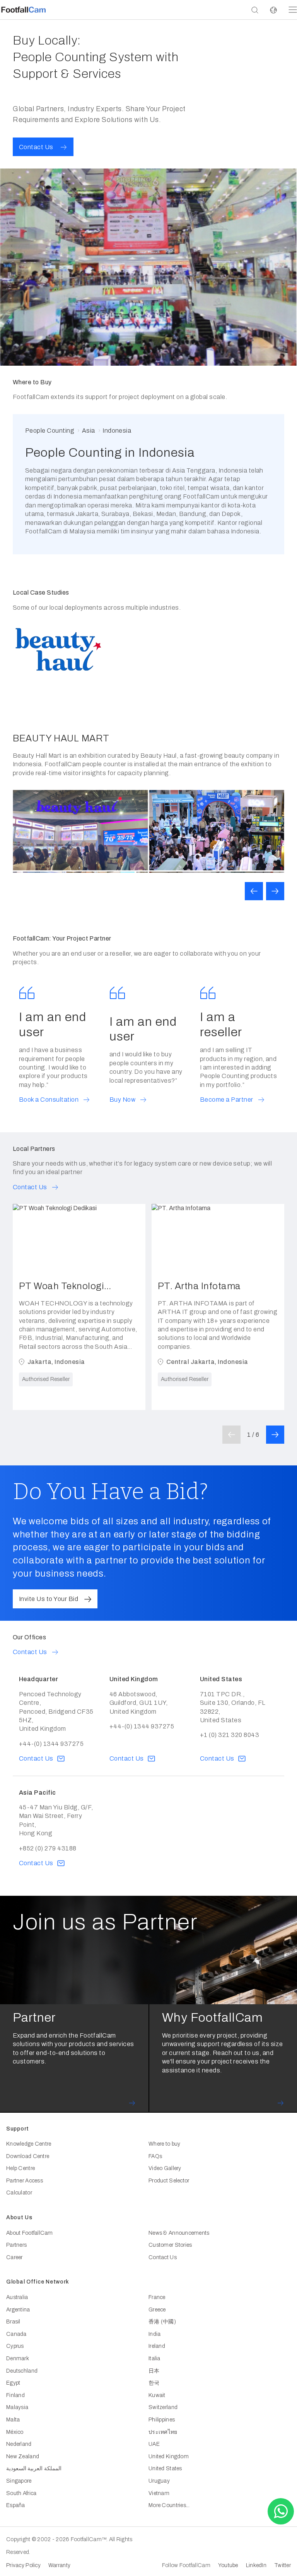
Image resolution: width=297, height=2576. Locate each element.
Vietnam (159, 2493)
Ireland (157, 2346)
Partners (16, 2245)
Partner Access (25, 2181)
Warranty (59, 2565)
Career (15, 2257)
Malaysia (17, 2407)
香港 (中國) (162, 2322)
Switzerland (163, 2407)
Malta (13, 2420)
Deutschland (22, 2371)
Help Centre (20, 2168)
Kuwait (157, 2395)
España (16, 2505)
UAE (154, 2444)
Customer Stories (170, 2245)
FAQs (155, 2156)
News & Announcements (179, 2233)
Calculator (19, 2193)
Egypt (13, 2383)
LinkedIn (256, 2565)
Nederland (19, 2444)
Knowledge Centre (29, 2144)
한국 (154, 2383)
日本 (154, 2371)
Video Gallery (165, 2168)
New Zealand (23, 2456)
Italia (154, 2358)
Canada (16, 2334)
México (15, 2432)
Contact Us (163, 2257)
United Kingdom (169, 2456)
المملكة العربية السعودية (34, 2469)
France (157, 2297)
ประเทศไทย (163, 2432)
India (154, 2334)
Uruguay (159, 2481)
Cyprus (15, 2346)
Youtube (228, 2565)
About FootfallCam (30, 2233)
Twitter (282, 2565)
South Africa (21, 2493)
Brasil (13, 2322)
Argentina (18, 2310)
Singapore (19, 2481)
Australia (17, 2297)
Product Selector (169, 2181)
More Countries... (169, 2505)
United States (165, 2469)
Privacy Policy (23, 2565)
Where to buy (164, 2144)
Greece (157, 2310)
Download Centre (28, 2156)
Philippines (162, 2420)
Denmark (18, 2358)
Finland (15, 2395)
